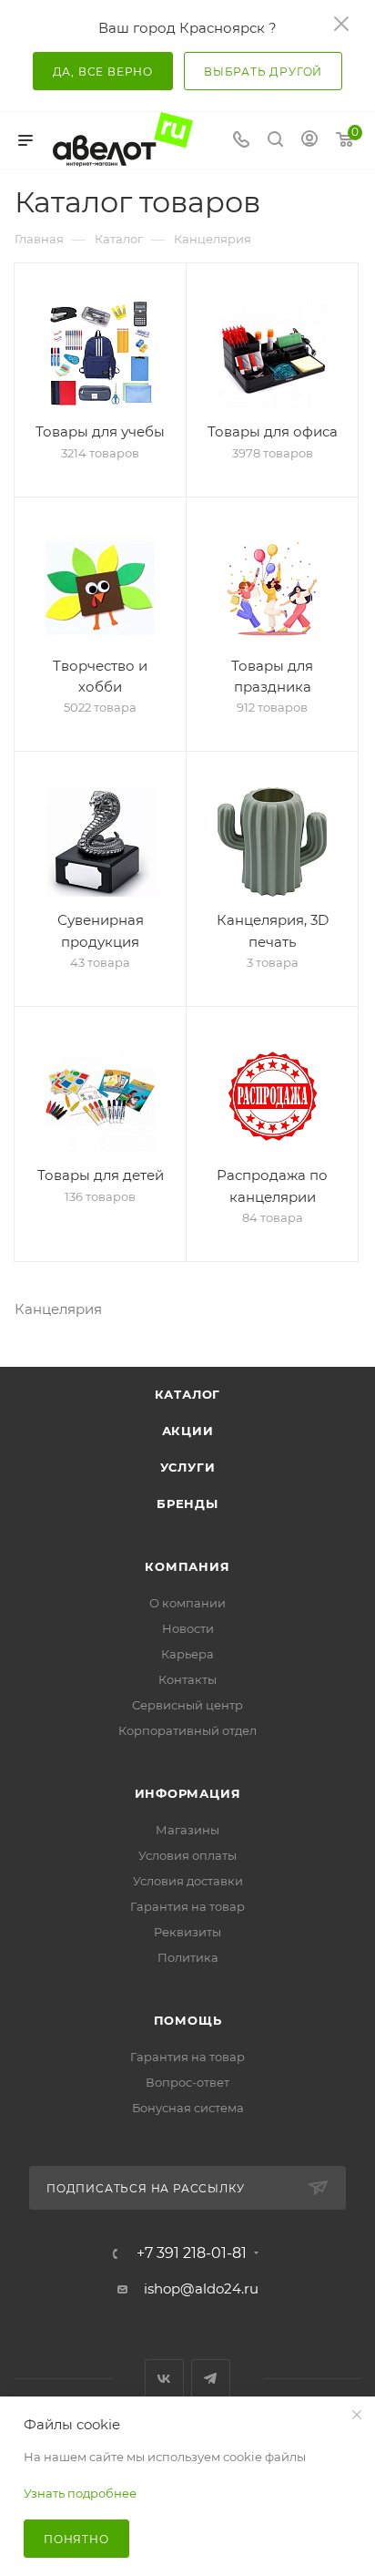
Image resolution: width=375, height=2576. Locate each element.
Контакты (187, 1679)
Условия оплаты (187, 1855)
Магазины (187, 1830)
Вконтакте (164, 2379)
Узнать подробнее (80, 2493)
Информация (188, 1793)
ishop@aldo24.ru (201, 2289)
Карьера (187, 1654)
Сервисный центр (187, 1705)
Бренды (187, 1504)
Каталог (188, 1394)
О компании (187, 1603)
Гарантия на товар (187, 1906)
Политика (188, 1957)
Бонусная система (188, 2108)
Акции (188, 1431)
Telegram (211, 2379)
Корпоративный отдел (187, 1730)
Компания (187, 1566)
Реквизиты (187, 1932)
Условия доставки (188, 1881)
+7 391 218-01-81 (192, 2253)
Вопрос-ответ (187, 2082)
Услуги (188, 1467)
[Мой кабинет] (309, 141)
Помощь (188, 2020)
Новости (188, 1628)
